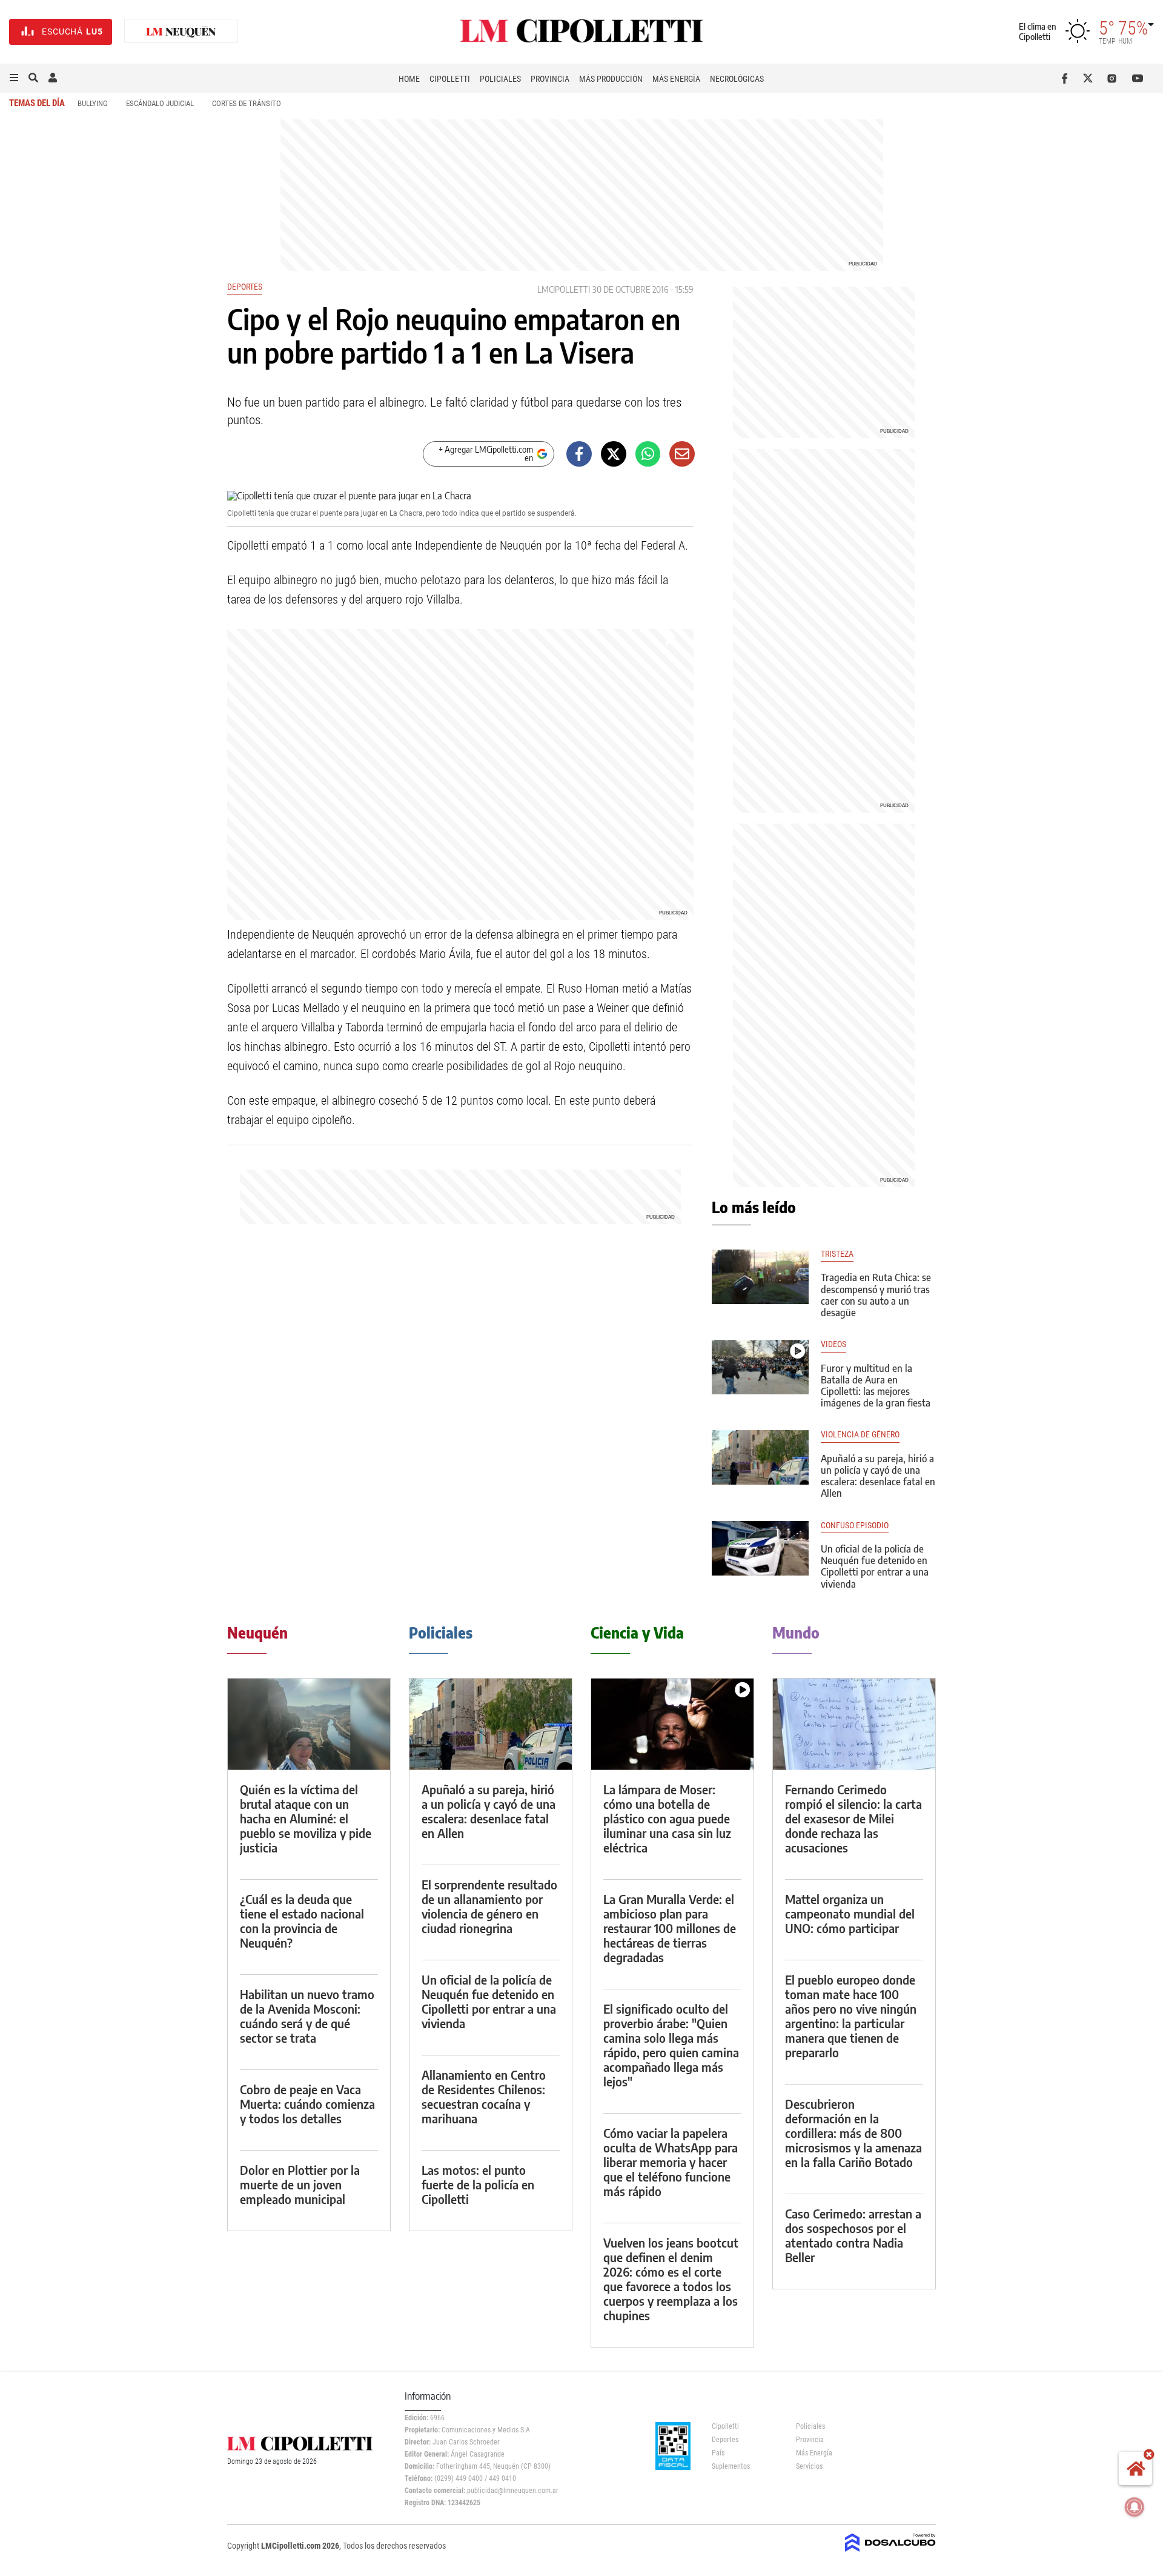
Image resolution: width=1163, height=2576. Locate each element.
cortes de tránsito (247, 103)
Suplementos (731, 2466)
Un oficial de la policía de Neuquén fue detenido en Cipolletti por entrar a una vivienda (875, 1566)
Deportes (245, 287)
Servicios (809, 2466)
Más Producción (611, 79)
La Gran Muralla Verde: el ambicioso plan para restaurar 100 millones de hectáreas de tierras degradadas (670, 1928)
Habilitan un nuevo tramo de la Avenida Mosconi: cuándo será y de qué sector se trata (307, 2016)
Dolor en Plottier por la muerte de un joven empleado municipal (300, 2184)
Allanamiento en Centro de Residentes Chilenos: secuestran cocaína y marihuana (484, 2096)
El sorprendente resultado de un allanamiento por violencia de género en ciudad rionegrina (489, 1906)
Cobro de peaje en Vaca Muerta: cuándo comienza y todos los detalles (307, 2104)
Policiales (500, 79)
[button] (14, 78)
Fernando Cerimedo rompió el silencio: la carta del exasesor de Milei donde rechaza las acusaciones (853, 1818)
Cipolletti (450, 79)
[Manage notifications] (1135, 2507)
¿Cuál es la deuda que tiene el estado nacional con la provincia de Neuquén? (302, 1921)
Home (409, 79)
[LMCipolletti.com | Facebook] (1067, 78)
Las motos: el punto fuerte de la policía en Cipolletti (478, 2184)
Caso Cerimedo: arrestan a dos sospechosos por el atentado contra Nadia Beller (853, 2235)
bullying (93, 103)
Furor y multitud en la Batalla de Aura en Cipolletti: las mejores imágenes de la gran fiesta (876, 1386)
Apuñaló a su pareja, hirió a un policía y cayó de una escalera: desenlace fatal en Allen (878, 1476)
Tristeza (837, 1254)
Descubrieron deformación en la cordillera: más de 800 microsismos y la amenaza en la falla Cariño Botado (853, 2133)
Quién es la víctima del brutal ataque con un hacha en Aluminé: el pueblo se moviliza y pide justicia (306, 1818)
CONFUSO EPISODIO (855, 1526)
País (718, 2453)
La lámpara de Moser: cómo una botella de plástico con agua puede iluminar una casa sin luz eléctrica (667, 1818)
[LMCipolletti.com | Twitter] (1091, 78)
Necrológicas (737, 79)
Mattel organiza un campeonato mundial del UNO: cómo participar (850, 1913)
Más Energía (676, 79)
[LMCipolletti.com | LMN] (181, 32)
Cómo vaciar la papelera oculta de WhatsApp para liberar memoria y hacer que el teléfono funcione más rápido (671, 2162)
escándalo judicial (160, 103)
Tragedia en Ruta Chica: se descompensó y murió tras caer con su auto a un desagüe (876, 1295)
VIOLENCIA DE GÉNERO (860, 1435)
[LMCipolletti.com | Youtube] (1138, 78)
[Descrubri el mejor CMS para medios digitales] (890, 2553)
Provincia (550, 79)
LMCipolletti (564, 289)
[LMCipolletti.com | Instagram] (1114, 78)
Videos (833, 1344)
